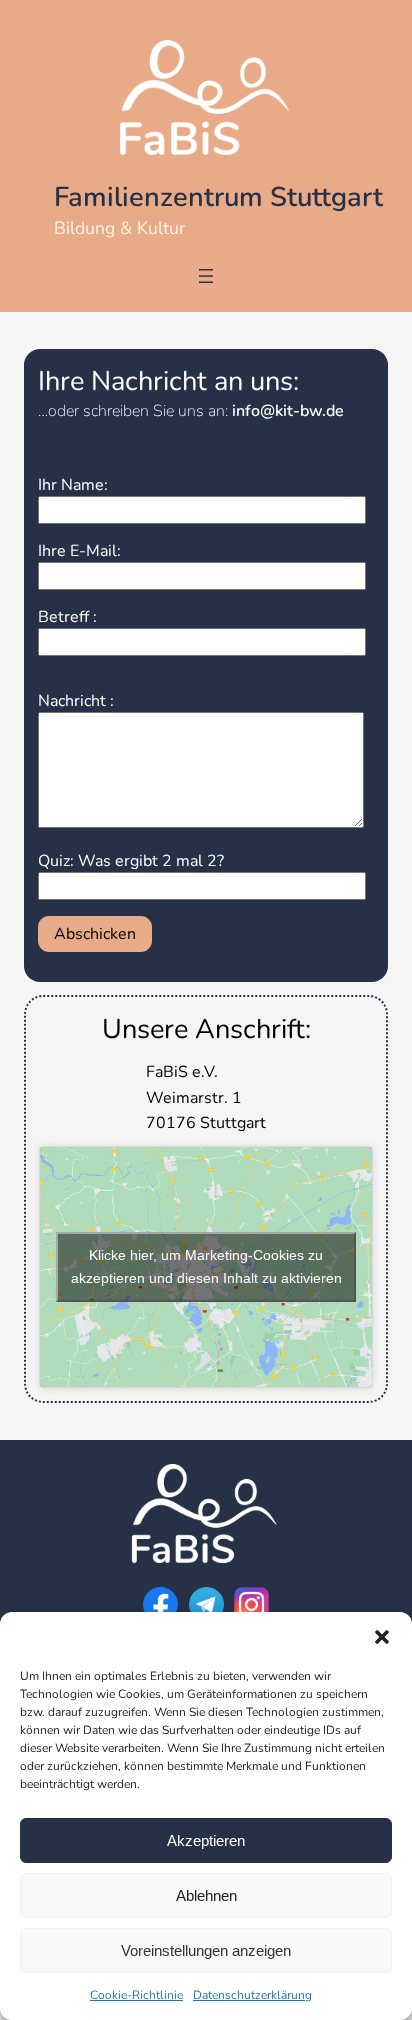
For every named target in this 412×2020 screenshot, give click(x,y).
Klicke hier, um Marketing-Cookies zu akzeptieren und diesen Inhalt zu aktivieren (206, 1266)
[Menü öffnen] (206, 276)
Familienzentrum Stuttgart (218, 197)
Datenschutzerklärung (252, 1995)
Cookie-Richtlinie (136, 1995)
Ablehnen (206, 1895)
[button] (382, 1637)
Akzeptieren (206, 1840)
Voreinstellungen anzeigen (206, 1950)
